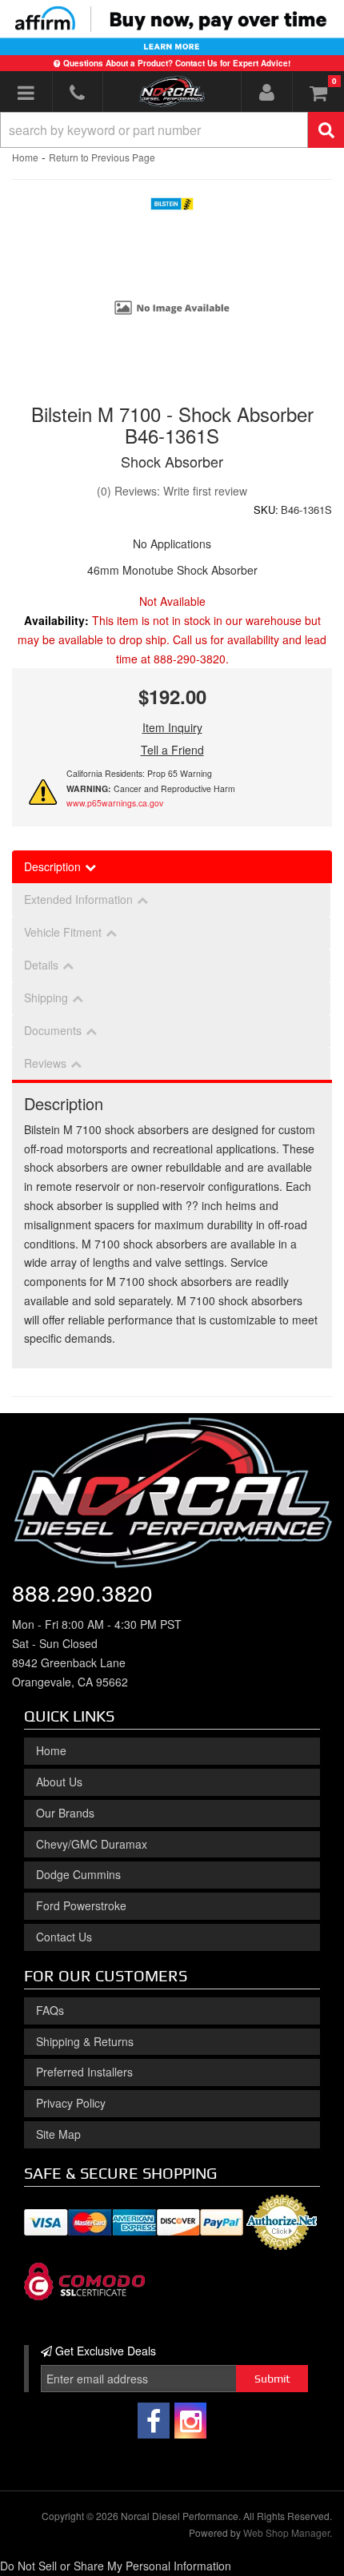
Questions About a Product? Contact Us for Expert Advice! (177, 63)
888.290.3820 (82, 1592)
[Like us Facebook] (154, 2421)
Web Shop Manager (286, 2532)
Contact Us (64, 1937)
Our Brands (65, 1813)
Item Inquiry (172, 727)
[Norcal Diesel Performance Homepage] (172, 91)
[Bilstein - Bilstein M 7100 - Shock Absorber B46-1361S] (172, 208)
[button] (172, 130)
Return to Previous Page (102, 157)
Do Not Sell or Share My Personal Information (116, 2566)
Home (25, 157)
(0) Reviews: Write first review (172, 491)
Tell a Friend (172, 750)
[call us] (78, 92)
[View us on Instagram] (190, 2421)
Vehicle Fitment (63, 932)
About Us (59, 1782)
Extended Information (78, 899)
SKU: (266, 510)
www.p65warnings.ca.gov (115, 803)
